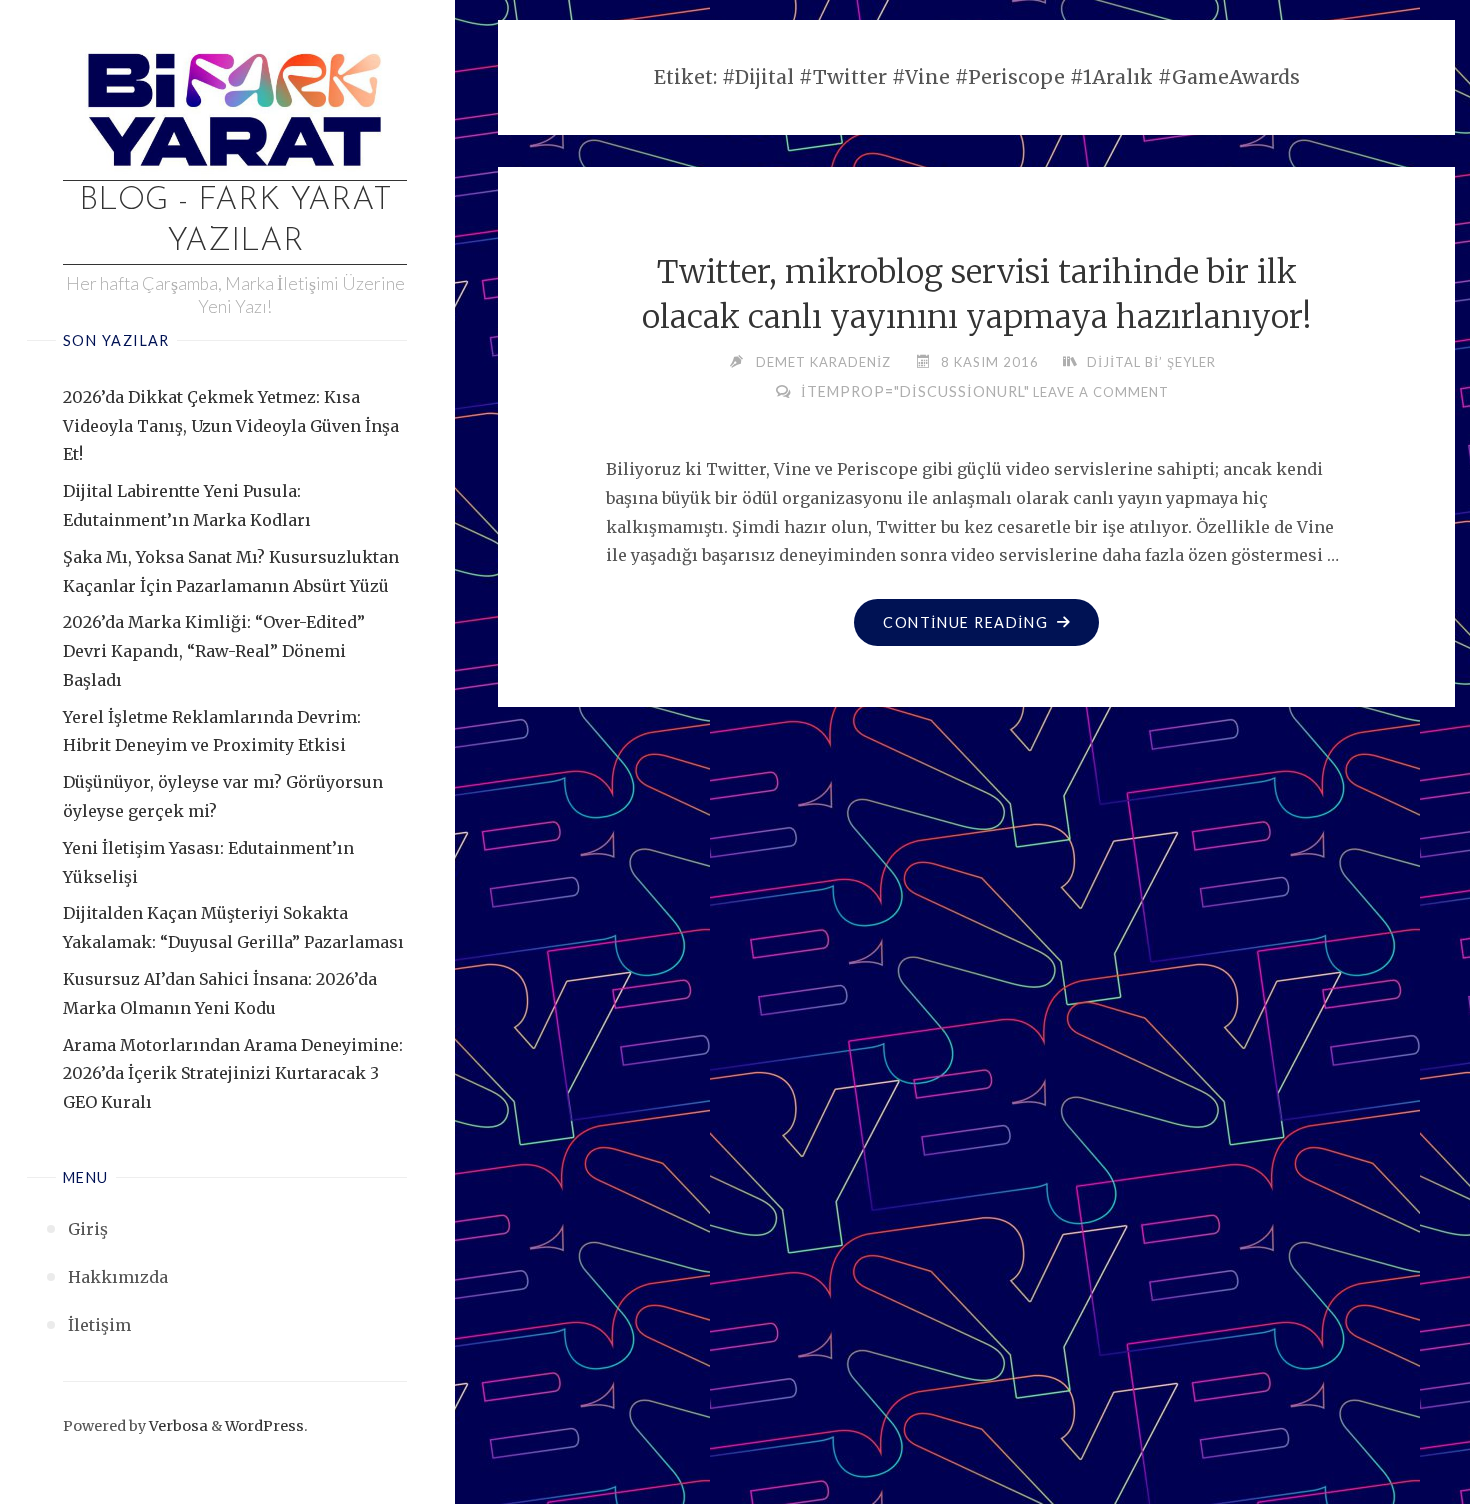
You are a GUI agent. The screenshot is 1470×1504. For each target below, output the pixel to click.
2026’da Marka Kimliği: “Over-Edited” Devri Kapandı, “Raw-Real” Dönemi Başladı (214, 651)
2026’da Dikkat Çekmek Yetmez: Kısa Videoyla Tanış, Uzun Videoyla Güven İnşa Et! (231, 426)
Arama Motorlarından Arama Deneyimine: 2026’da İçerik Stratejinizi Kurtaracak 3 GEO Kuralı (233, 1074)
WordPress (264, 1426)
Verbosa (177, 1426)
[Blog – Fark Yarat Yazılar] (235, 106)
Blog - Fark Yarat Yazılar (235, 222)
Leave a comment (1101, 392)
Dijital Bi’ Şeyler (1151, 362)
